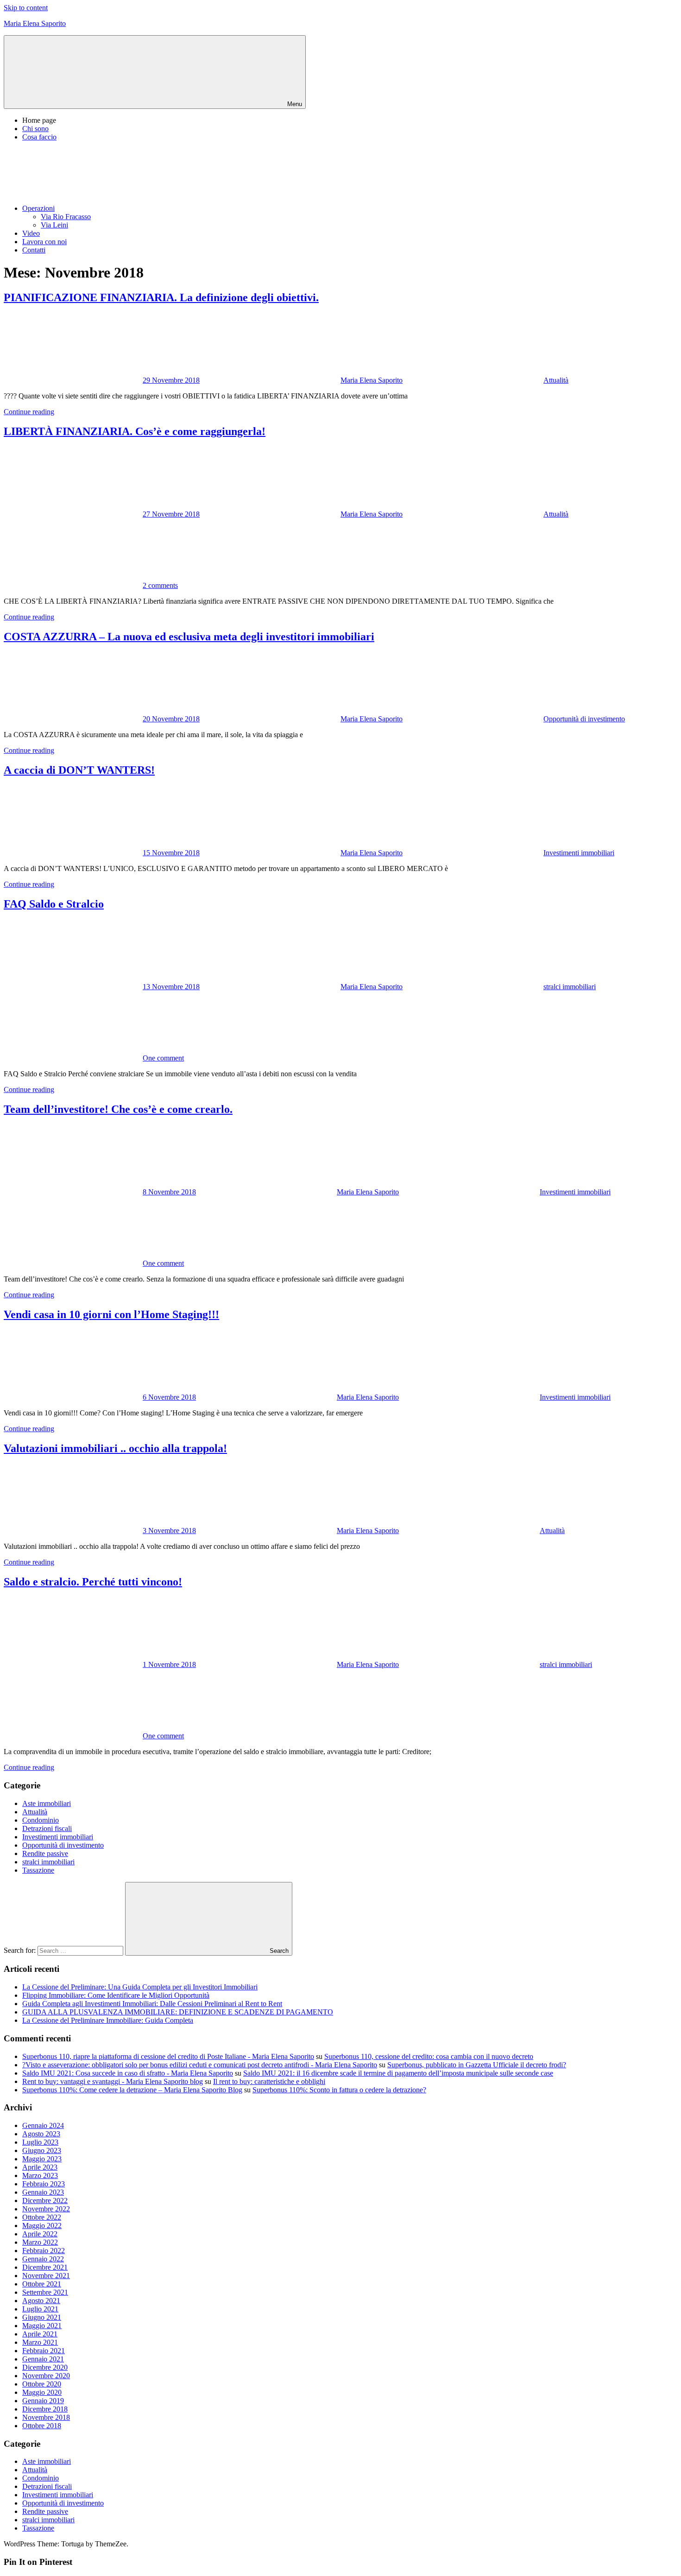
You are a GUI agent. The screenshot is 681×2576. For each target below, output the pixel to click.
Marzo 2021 (40, 2342)
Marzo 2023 (40, 2175)
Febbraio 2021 (44, 2351)
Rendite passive (45, 1853)
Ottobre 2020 (42, 2384)
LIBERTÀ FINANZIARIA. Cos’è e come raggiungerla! (135, 431)
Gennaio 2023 (43, 2192)
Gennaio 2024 (43, 2125)
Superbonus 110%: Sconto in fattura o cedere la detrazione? (339, 2090)
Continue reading (29, 412)
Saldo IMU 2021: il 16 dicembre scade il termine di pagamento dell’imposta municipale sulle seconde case (398, 2073)
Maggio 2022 (42, 2226)
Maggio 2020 (42, 2392)
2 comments (160, 585)
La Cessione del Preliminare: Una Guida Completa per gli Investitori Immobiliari (140, 1987)
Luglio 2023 (40, 2142)
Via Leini (54, 225)
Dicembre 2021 (45, 2267)
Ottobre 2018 (42, 2426)
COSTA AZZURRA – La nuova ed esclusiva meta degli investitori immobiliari (189, 637)
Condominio (41, 1820)
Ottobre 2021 (42, 2284)
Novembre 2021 (46, 2276)
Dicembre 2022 (45, 2200)
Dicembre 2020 (45, 2367)
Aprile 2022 (40, 2234)
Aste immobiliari (47, 1803)
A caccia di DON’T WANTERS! (79, 770)
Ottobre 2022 (42, 2217)
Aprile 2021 (40, 2334)
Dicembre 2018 (45, 2409)
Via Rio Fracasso (66, 217)
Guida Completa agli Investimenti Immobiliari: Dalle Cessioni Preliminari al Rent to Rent (152, 2004)
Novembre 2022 (46, 2209)
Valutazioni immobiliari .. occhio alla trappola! (115, 1448)
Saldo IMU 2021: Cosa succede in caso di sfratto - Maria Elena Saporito (128, 2073)
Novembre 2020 (46, 2376)
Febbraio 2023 (44, 2184)
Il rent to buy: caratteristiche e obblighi (269, 2081)
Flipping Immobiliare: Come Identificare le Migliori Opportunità (116, 1995)
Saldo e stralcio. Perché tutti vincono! (93, 1582)
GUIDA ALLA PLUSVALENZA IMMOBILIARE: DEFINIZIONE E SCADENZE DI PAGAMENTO (178, 2012)
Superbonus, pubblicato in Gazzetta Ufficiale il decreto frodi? (477, 2065)
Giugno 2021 (42, 2317)
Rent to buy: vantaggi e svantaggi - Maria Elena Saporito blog (113, 2081)
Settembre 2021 (45, 2292)
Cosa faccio (39, 137)
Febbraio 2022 (44, 2251)
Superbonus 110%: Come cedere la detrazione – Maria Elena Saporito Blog (132, 2090)
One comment (163, 1058)
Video (31, 233)
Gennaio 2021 (43, 2359)
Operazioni (38, 208)
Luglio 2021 (40, 2309)
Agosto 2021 (41, 2301)
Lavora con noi (44, 242)
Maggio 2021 (42, 2326)
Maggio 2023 (42, 2159)
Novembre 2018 (46, 2417)
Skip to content (26, 8)
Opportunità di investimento (584, 719)
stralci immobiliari (570, 987)
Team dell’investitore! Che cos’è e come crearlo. (118, 1109)
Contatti (34, 250)
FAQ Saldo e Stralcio (54, 904)
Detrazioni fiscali (47, 1828)
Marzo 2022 (40, 2242)
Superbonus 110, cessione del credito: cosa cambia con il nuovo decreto (429, 2056)
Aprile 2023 (40, 2167)
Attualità (556, 380)
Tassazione (38, 1870)
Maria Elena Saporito (35, 23)
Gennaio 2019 (43, 2401)
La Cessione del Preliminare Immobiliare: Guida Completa (108, 2020)
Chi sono (35, 129)
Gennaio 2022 (43, 2259)
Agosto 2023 (41, 2134)
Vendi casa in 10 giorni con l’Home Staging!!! (111, 1314)
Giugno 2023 (42, 2150)
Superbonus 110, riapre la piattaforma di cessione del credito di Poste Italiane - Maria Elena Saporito (168, 2056)
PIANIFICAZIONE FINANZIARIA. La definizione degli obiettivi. (161, 297)
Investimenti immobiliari (579, 853)
